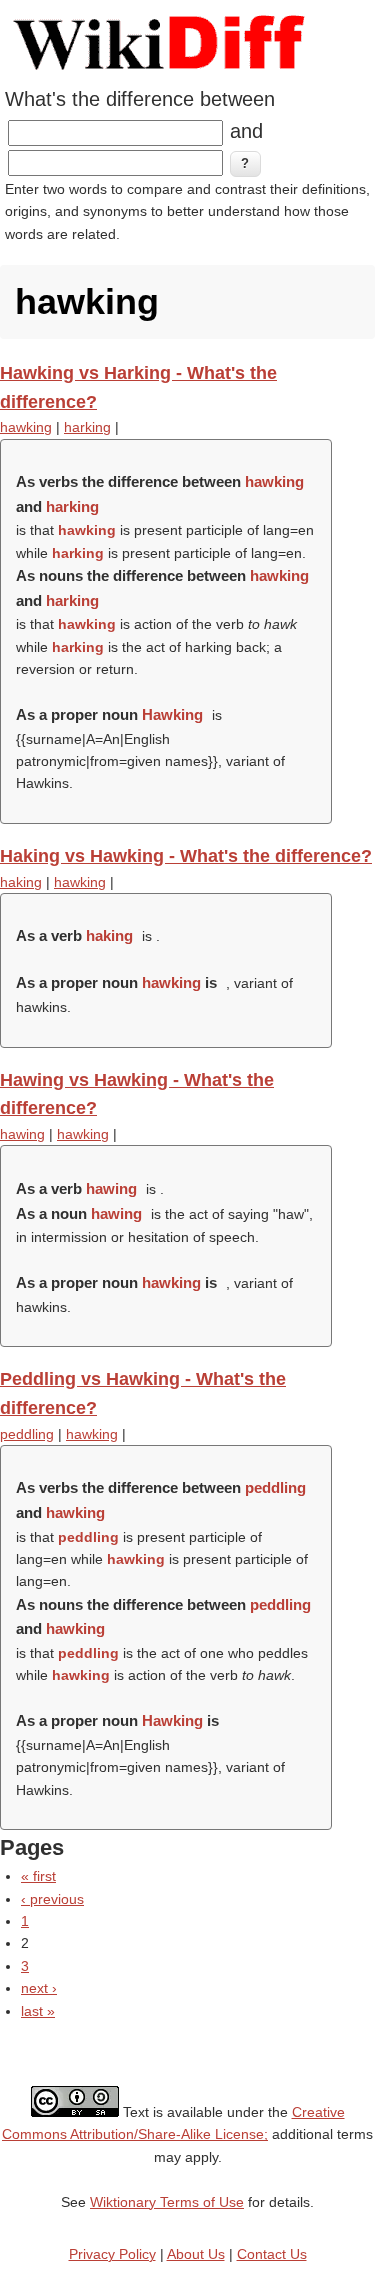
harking (87, 427)
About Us (196, 2254)
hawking (26, 427)
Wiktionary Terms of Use (167, 2202)
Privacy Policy (112, 2254)
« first (38, 1876)
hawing (22, 1134)
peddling (27, 1434)
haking (21, 882)
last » (38, 2011)
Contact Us (272, 2254)
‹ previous (52, 1899)
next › (39, 1988)
